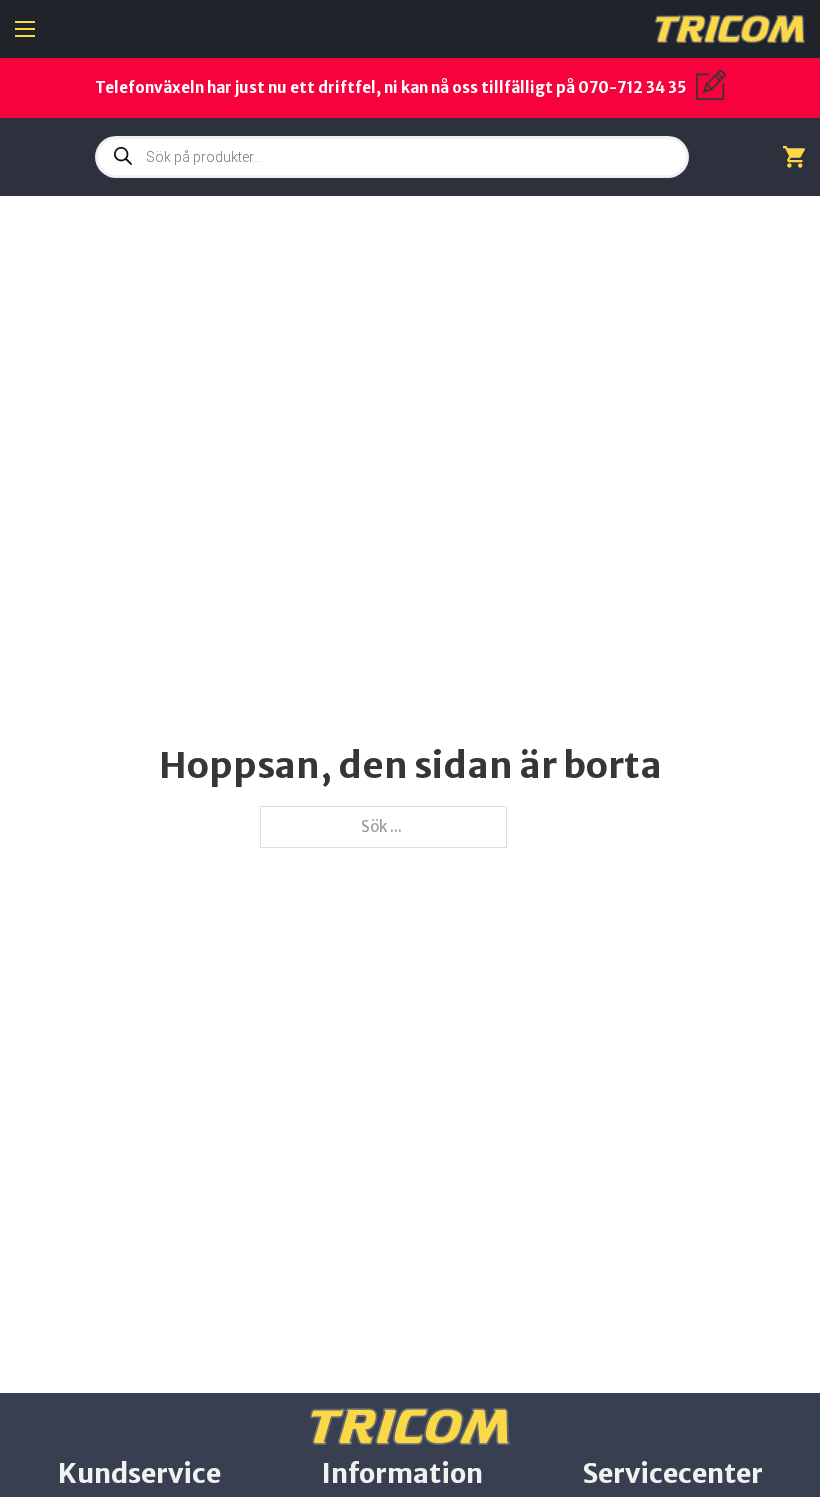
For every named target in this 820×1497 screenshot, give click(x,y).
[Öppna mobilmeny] (25, 29)
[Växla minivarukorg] (794, 156)
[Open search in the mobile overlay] (392, 157)
